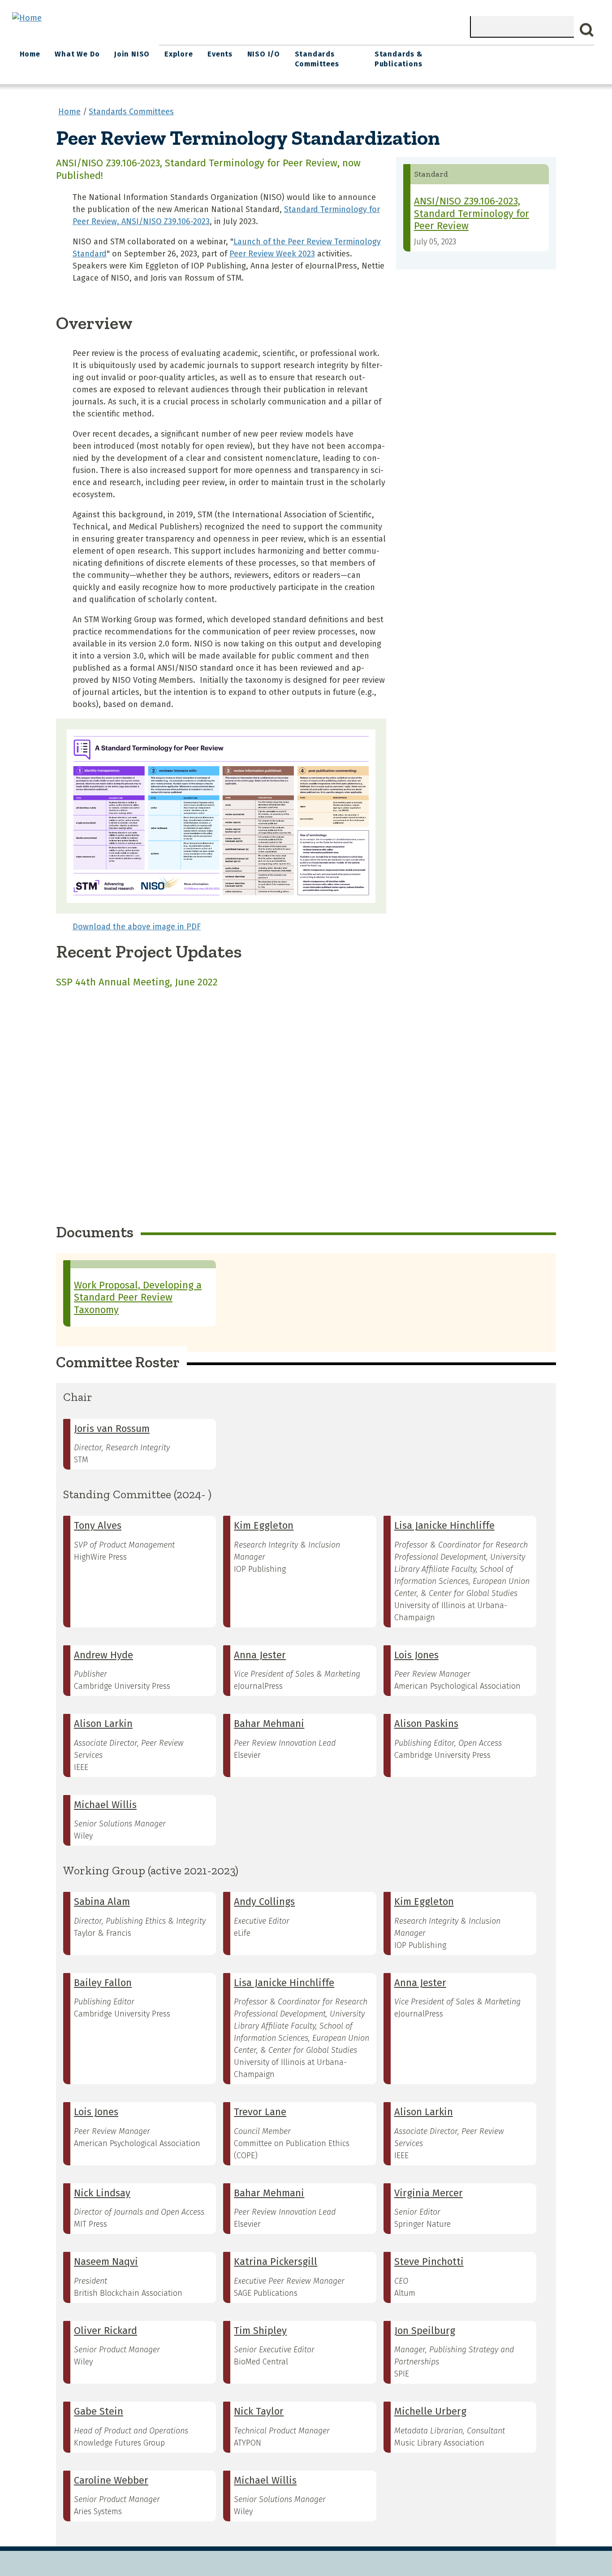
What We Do (77, 54)
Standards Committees (317, 59)
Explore (179, 54)
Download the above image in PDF (137, 927)
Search (587, 30)
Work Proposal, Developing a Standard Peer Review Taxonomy (138, 1297)
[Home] (27, 18)
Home (30, 54)
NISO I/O (264, 54)
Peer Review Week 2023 (272, 254)
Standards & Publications (399, 59)
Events (220, 54)
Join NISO (132, 54)
